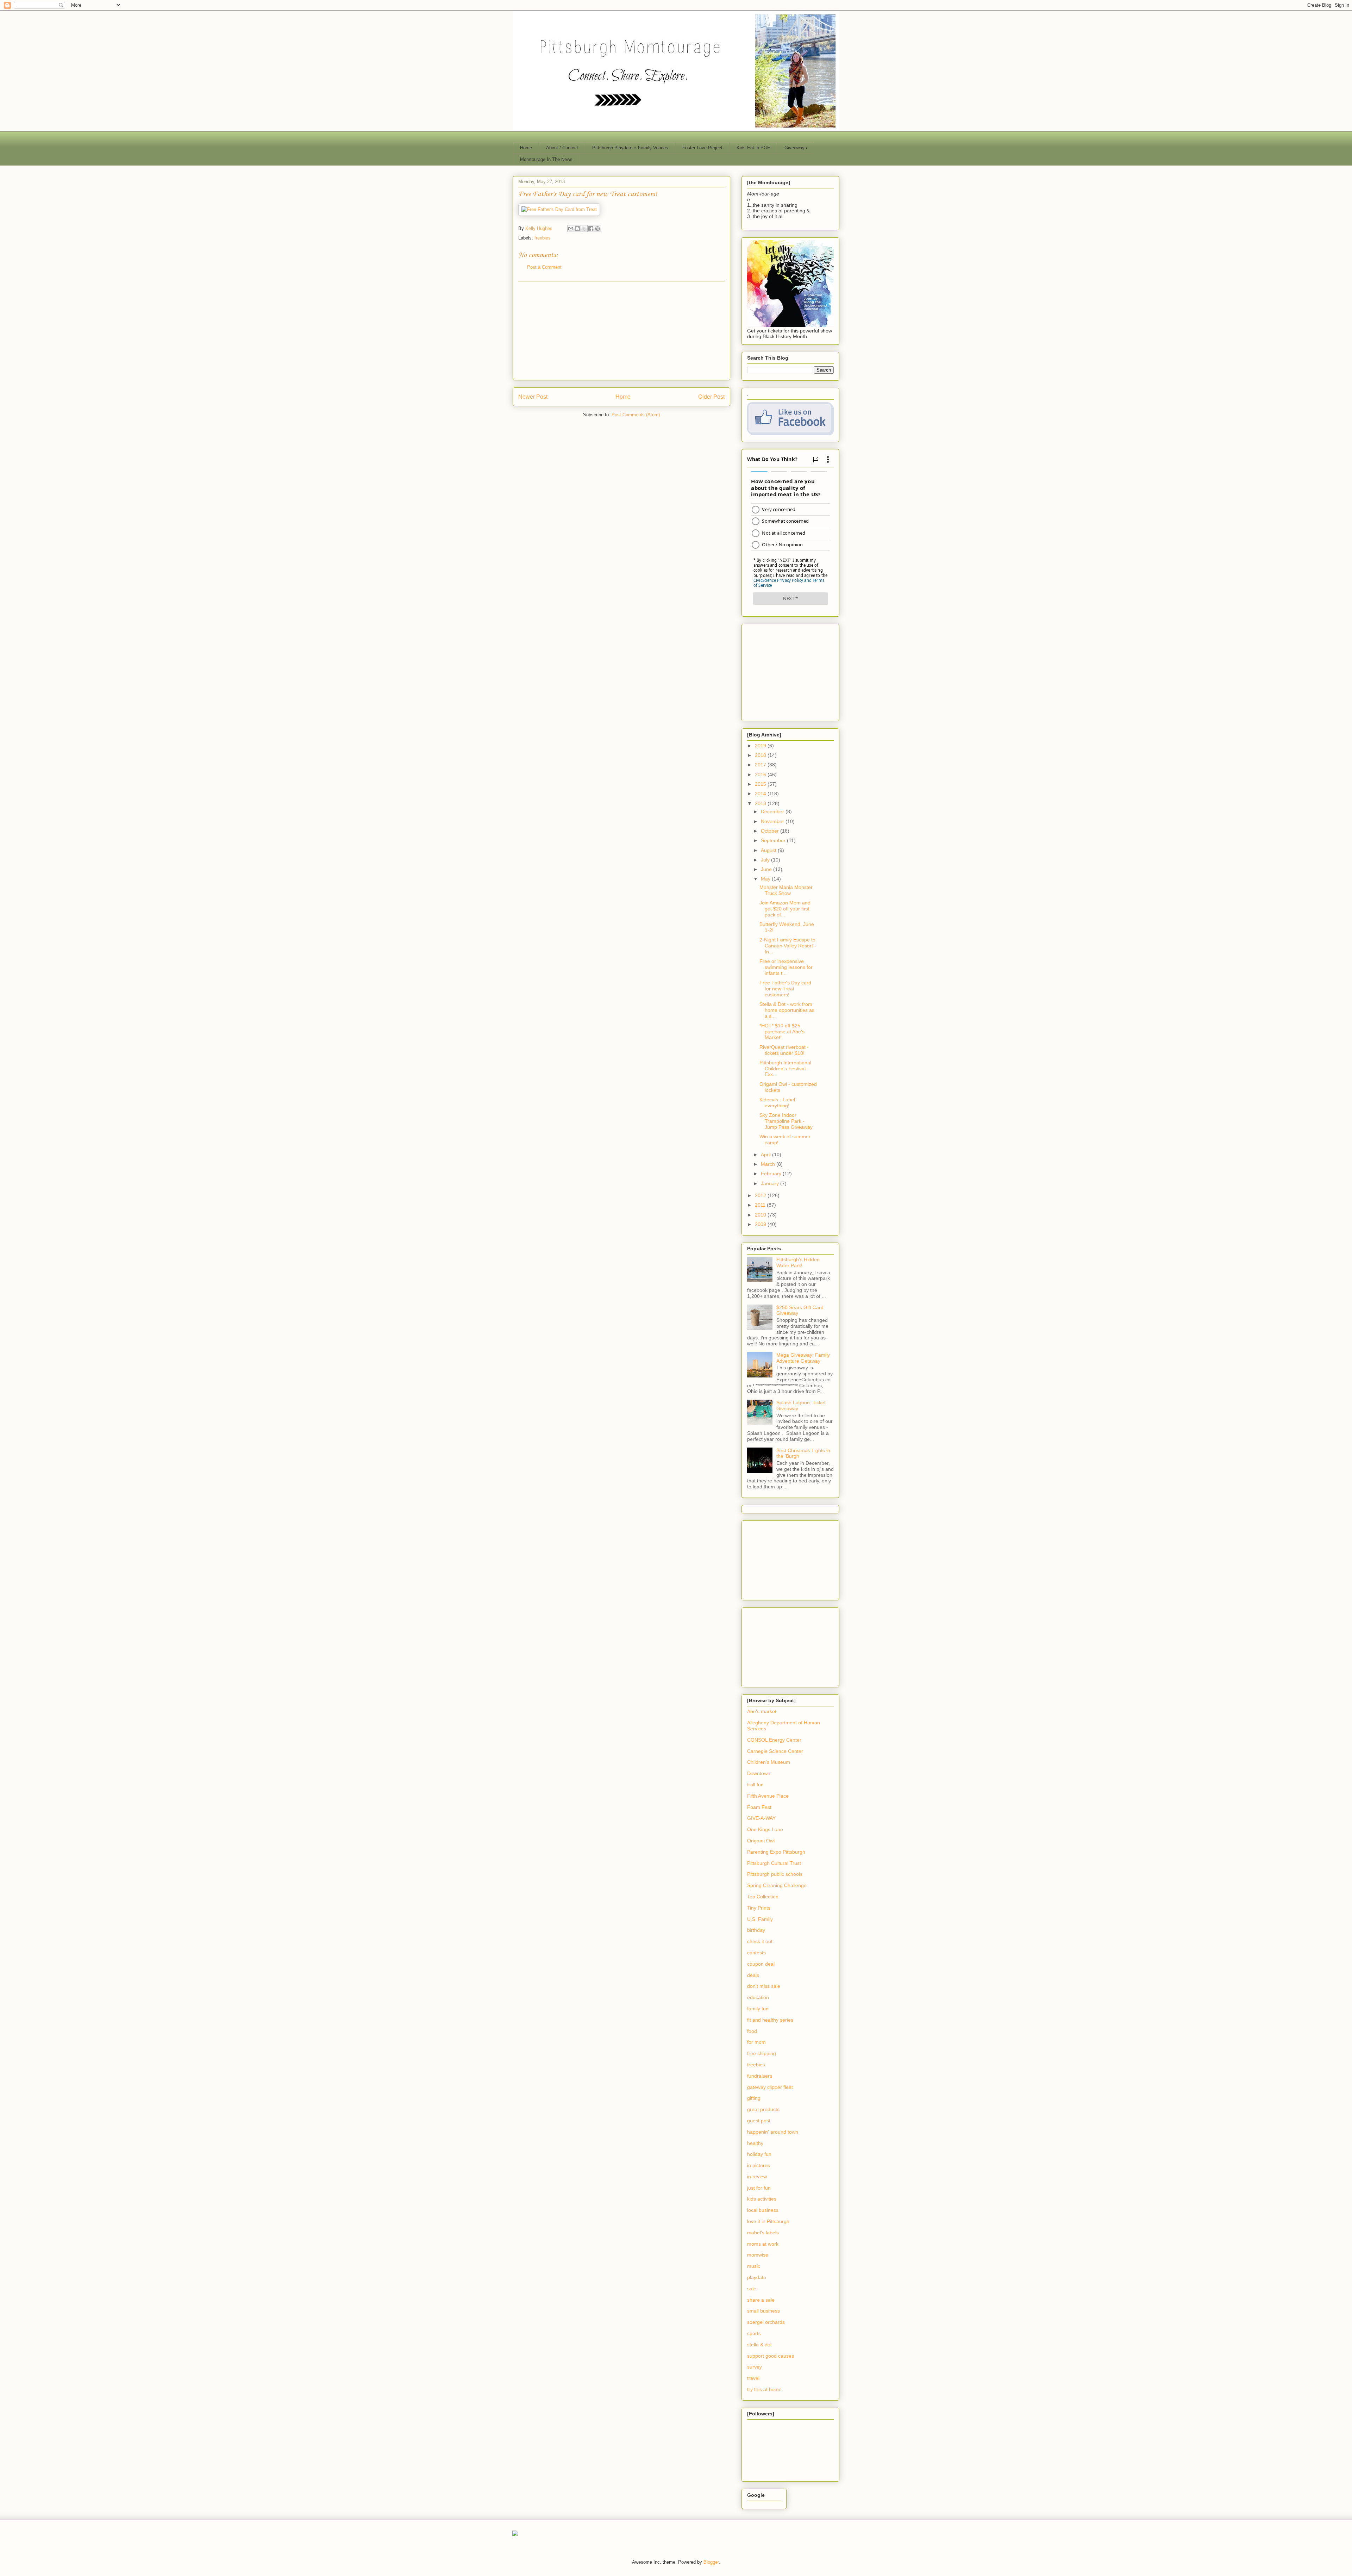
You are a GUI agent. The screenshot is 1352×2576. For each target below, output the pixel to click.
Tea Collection (763, 1897)
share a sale (761, 2300)
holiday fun (759, 2154)
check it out (760, 1941)
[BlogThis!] (577, 229)
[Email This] (571, 229)
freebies (543, 238)
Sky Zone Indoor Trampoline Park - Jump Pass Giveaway (786, 1121)
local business (763, 2210)
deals (753, 1975)
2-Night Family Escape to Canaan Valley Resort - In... (788, 946)
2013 (761, 803)
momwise (758, 2255)
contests (756, 1953)
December (773, 811)
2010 (761, 1215)
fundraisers (760, 2076)
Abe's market (762, 1711)
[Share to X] (584, 229)
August (769, 850)
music (754, 2266)
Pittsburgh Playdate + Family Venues (630, 148)
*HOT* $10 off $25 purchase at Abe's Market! (782, 1032)
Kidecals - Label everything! (777, 1103)
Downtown (759, 1773)
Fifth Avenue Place (768, 1796)
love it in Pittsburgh (768, 2221)
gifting (754, 2098)
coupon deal (761, 1964)
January (771, 1183)
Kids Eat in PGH (753, 148)
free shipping (762, 2053)
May (766, 879)
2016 (761, 774)
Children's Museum (769, 1762)
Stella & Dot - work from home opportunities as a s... (787, 1010)
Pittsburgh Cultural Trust (774, 1863)
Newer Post (533, 397)
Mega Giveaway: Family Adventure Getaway (803, 1358)
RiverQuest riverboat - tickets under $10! (784, 1050)
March (769, 1164)
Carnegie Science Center (775, 1751)
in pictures (759, 2165)
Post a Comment (544, 267)
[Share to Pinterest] (597, 229)
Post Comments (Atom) (636, 415)
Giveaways (796, 148)
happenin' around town (773, 2132)
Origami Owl (761, 1841)
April (766, 1155)
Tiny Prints (759, 1908)
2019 (761, 746)
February (772, 1174)
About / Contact (562, 148)
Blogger (711, 2562)
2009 (761, 1224)
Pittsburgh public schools (775, 1874)
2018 (761, 755)
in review (757, 2177)
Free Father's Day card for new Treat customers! (785, 989)
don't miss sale (764, 1986)
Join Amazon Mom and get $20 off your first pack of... (785, 909)
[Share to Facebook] (591, 229)
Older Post (711, 397)
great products (763, 2109)
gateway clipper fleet (770, 2087)
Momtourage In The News (546, 159)
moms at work (763, 2244)
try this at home (764, 2389)
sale (752, 2289)
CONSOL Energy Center (774, 1740)
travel (753, 2378)
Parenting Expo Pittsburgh (776, 1852)
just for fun (759, 2188)
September (774, 840)
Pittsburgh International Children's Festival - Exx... (785, 1069)
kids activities (762, 2199)
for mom (756, 2042)
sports (754, 2333)
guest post (759, 2121)
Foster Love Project (702, 148)
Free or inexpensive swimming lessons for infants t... (786, 967)
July (766, 860)
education (758, 1997)
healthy (755, 2143)
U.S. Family (760, 1919)
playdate (757, 2277)
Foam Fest (759, 1807)
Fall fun (755, 1785)
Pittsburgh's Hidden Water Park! (798, 1262)
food (752, 2031)
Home (526, 148)
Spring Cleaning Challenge (777, 1885)
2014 (761, 794)
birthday (756, 1930)
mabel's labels (763, 2233)
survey (755, 2367)
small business (763, 2311)
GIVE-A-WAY (761, 1818)
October (771, 831)
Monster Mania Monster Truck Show (786, 890)
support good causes (771, 2356)
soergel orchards (766, 2322)
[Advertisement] (621, 331)
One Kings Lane (765, 1829)
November (773, 821)
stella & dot (759, 2345)
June (767, 869)
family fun (758, 2009)
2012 (761, 1195)
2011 (761, 1205)
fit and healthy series (770, 2020)
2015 (761, 784)
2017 (761, 765)
